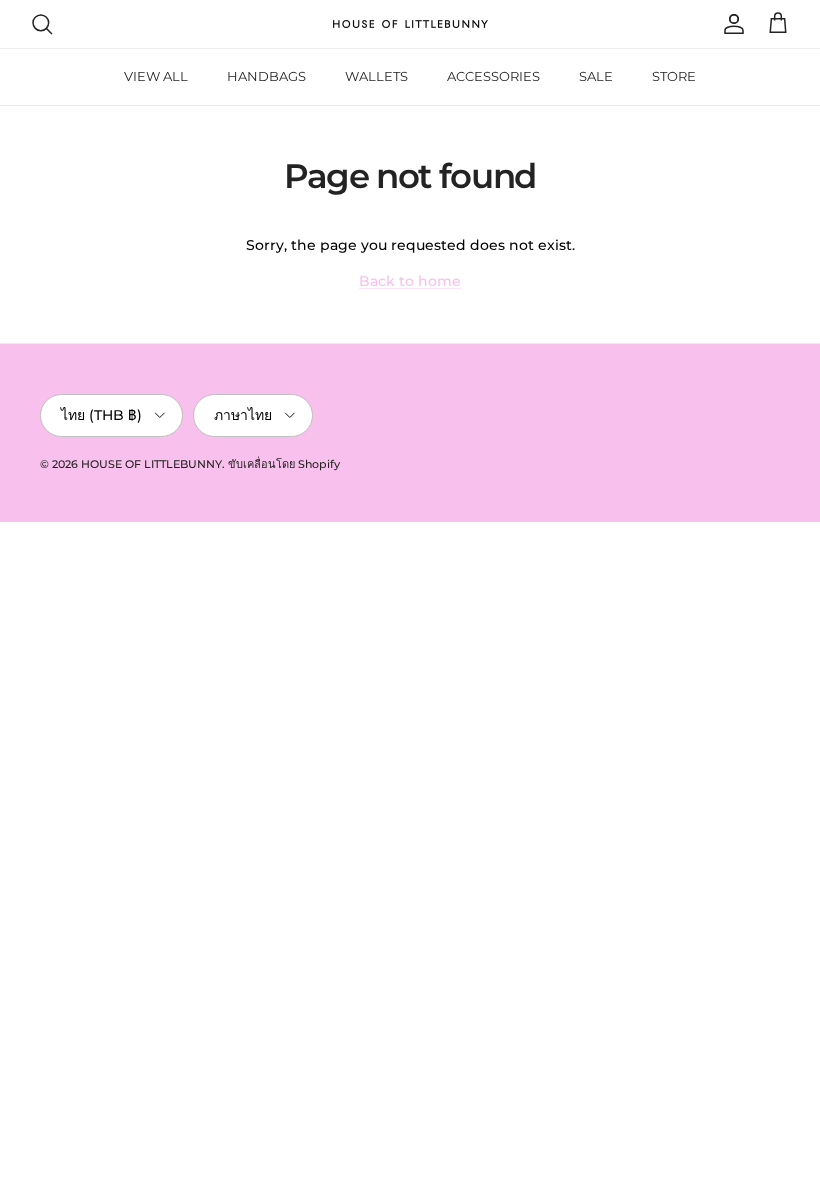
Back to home (410, 281)
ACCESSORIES (493, 76)
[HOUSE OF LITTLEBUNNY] (410, 24)
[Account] (730, 24)
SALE (596, 76)
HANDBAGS (266, 76)
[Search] (42, 24)
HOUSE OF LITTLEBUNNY (151, 464)
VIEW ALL (156, 76)
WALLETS (376, 76)
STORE (674, 76)
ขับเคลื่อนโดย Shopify (284, 464)
